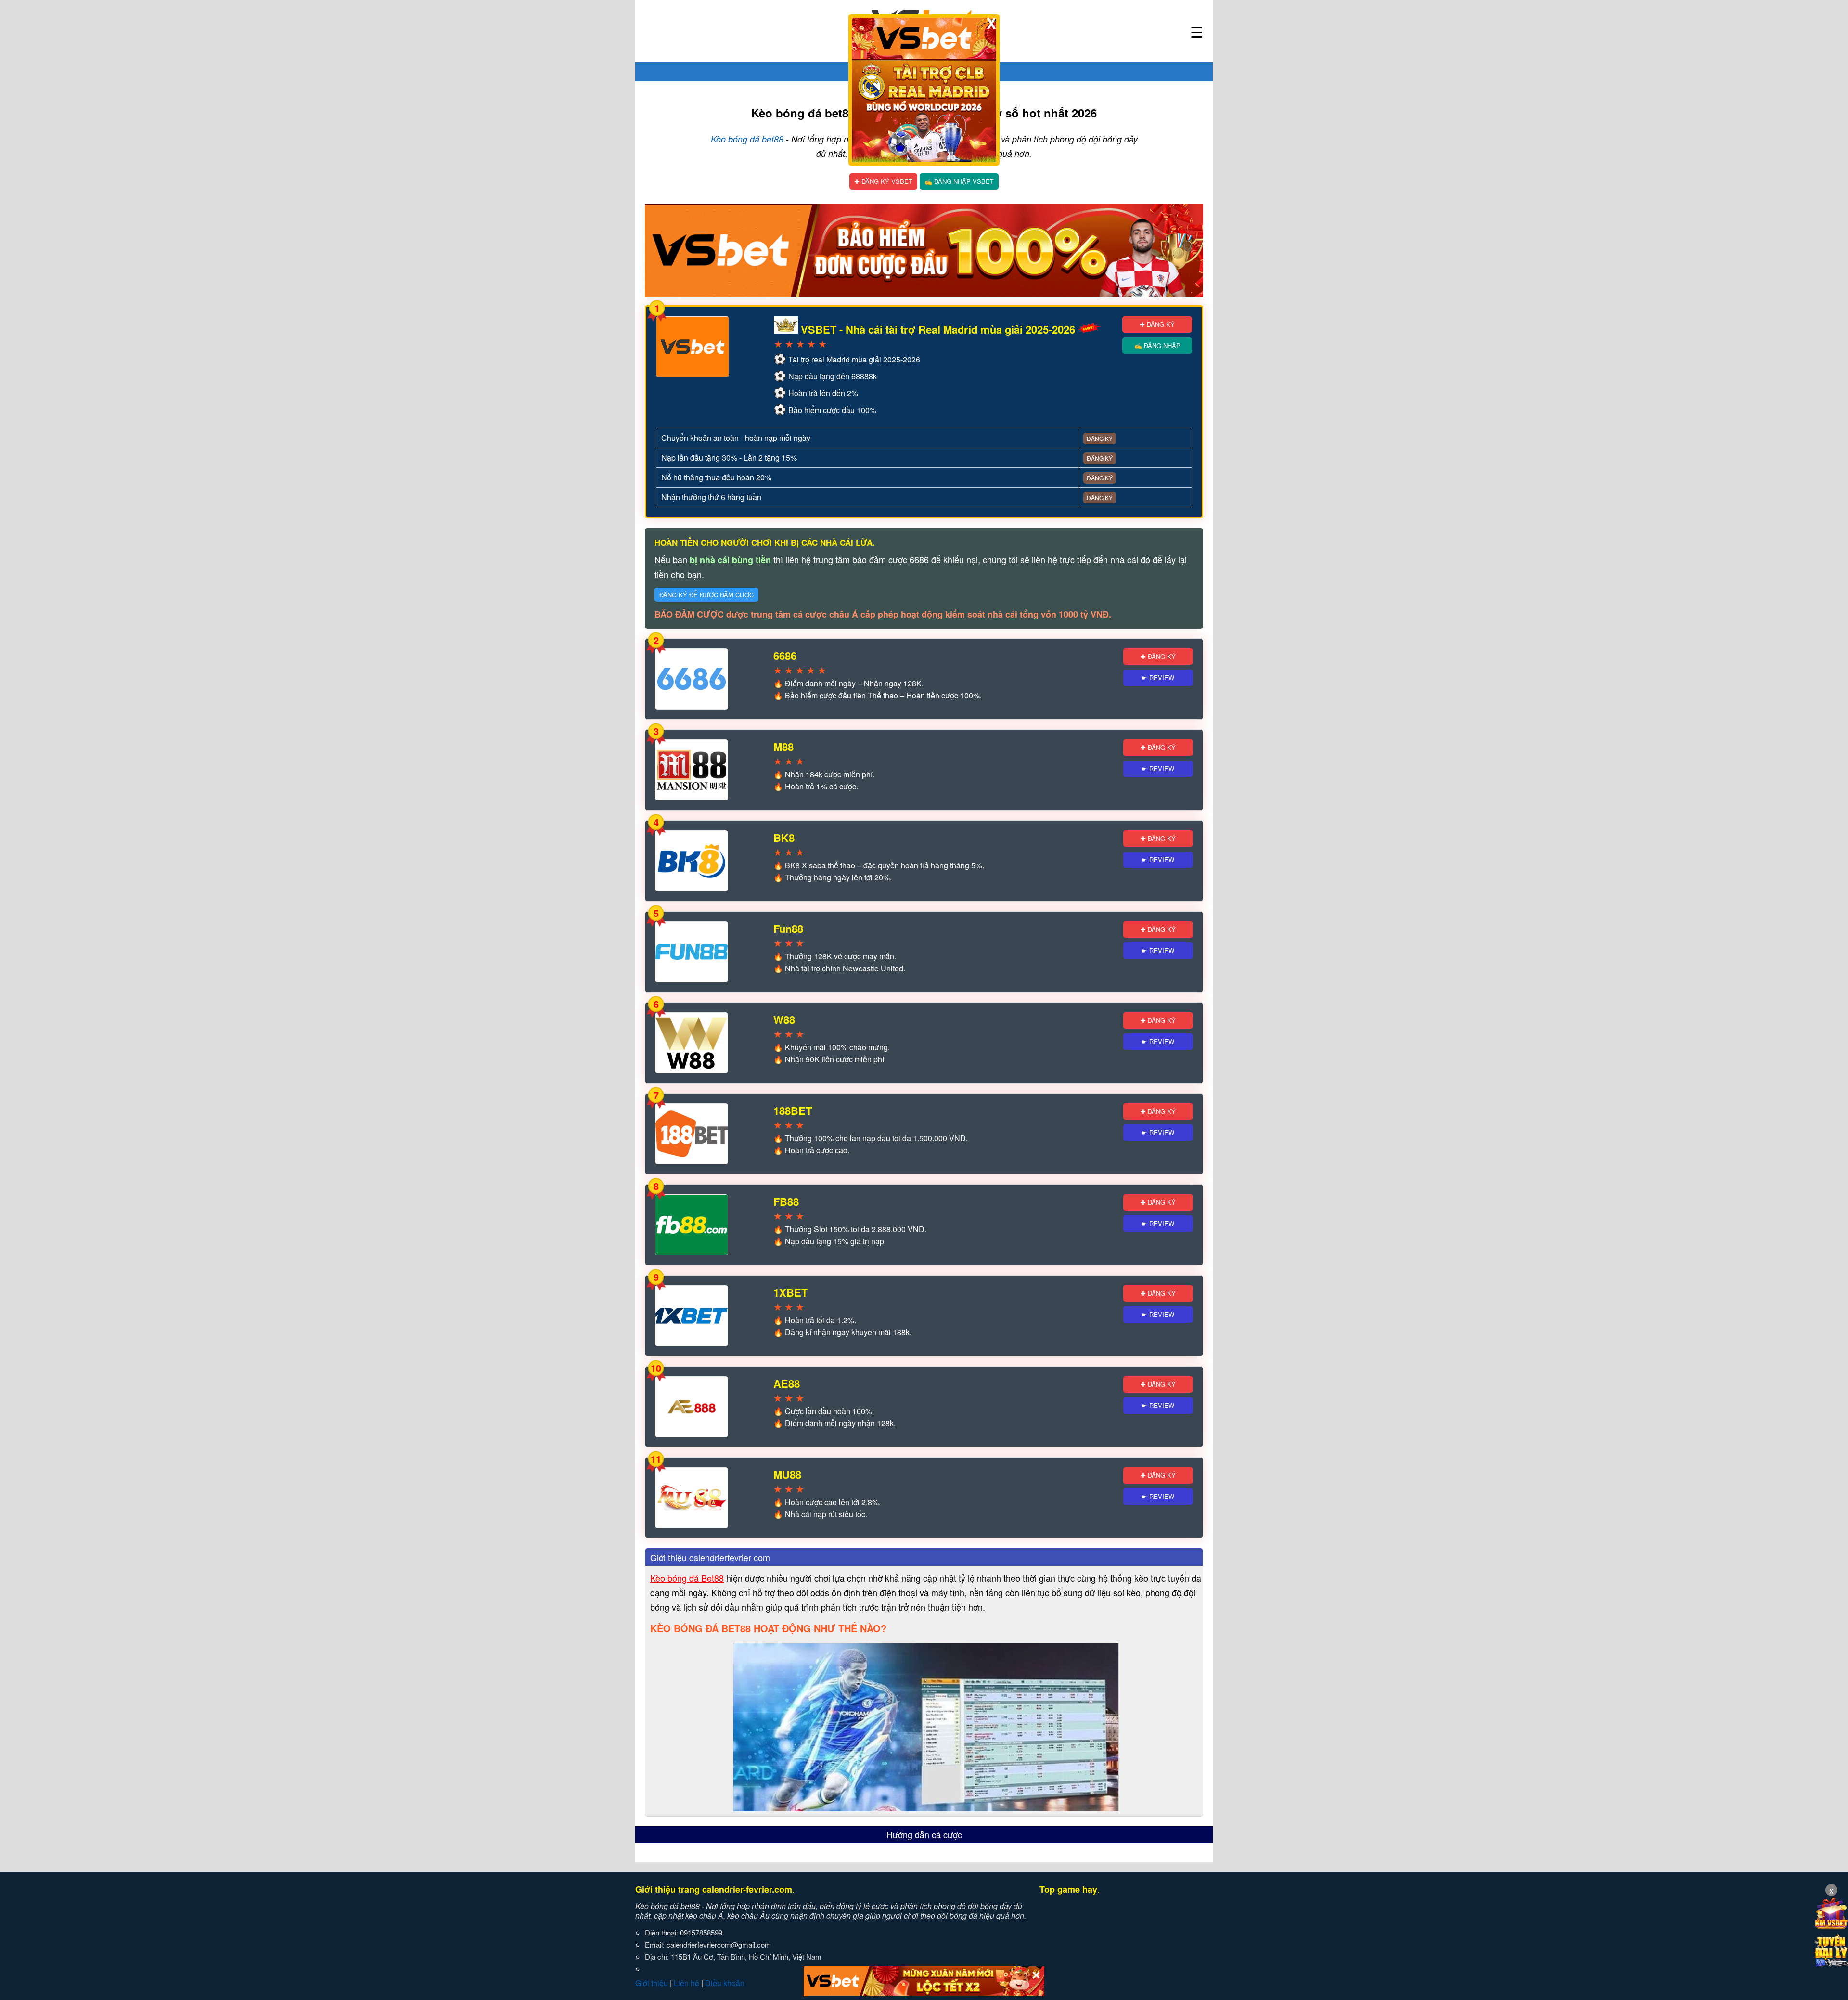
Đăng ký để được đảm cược (706, 595)
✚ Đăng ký (1157, 324)
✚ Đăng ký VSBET (883, 181)
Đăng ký (1100, 438)
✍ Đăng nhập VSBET (959, 181)
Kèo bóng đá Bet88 (687, 1578)
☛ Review (1158, 677)
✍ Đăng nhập (1157, 345)
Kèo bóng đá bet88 (747, 139)
